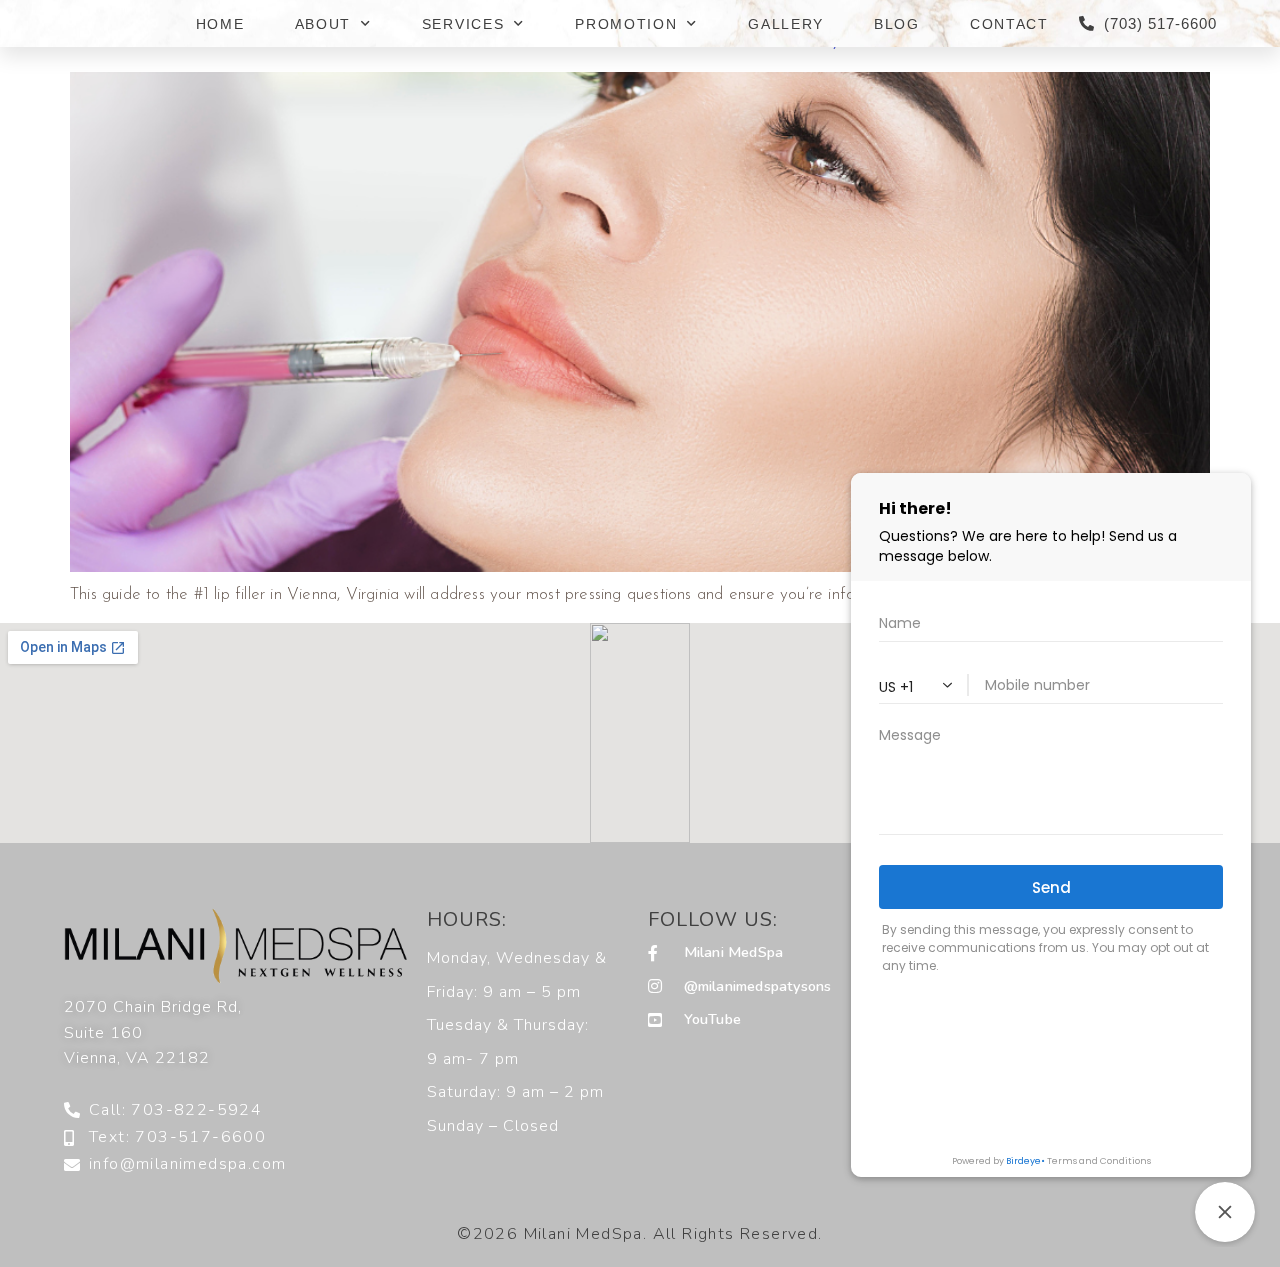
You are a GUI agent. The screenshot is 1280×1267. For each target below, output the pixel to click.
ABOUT (323, 24)
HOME (220, 24)
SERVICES (463, 24)
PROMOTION (626, 24)
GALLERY (786, 24)
